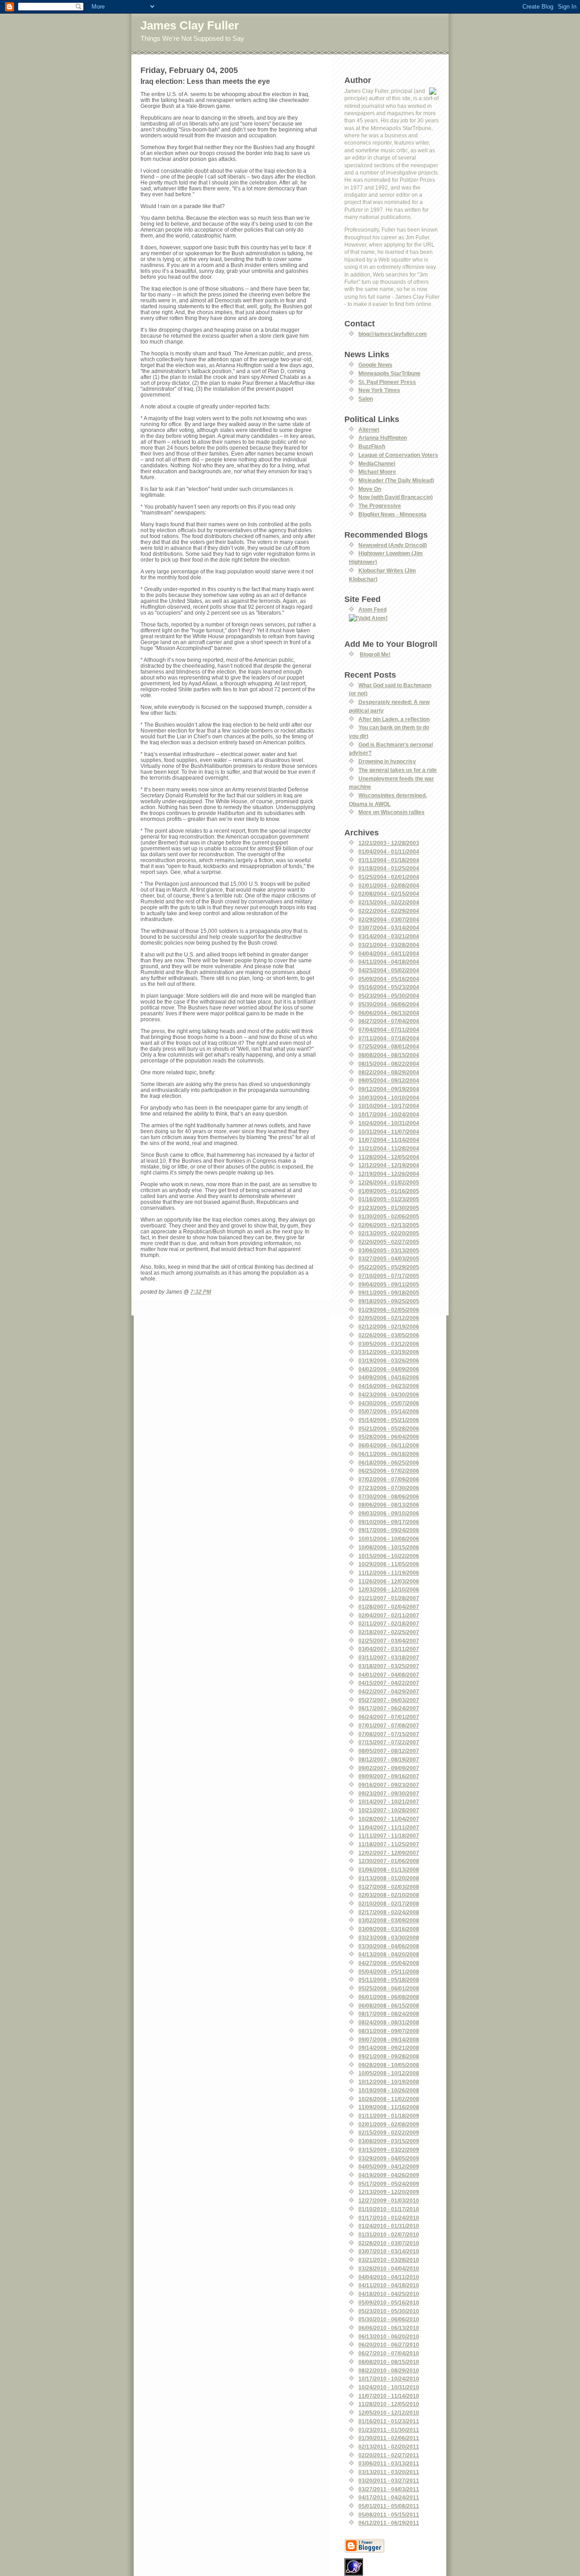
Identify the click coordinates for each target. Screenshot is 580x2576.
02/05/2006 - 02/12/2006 (389, 1318)
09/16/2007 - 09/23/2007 (389, 1785)
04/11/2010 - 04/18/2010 (389, 2285)
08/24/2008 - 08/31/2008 (389, 2022)
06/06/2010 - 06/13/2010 (389, 2328)
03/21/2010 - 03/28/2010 (389, 2260)
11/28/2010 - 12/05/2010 (389, 2404)
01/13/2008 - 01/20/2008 (389, 1878)
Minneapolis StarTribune (389, 373)
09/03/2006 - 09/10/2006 (389, 1513)
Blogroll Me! (375, 654)
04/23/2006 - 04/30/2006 (389, 1395)
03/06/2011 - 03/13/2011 (389, 2463)
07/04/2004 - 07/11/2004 (389, 1030)
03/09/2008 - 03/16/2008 (389, 1929)
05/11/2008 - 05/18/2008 (389, 1980)
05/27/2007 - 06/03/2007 (389, 1700)
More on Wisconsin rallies (391, 812)
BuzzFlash (372, 446)
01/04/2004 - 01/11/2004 (389, 851)
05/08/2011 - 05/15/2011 (389, 2515)
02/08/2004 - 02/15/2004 (389, 894)
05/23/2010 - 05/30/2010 (389, 2311)
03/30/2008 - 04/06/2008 (389, 1946)
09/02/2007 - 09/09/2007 (389, 1768)
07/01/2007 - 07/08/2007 (389, 1725)
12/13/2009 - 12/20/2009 (389, 2192)
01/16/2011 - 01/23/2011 (389, 2421)
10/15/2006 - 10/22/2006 (389, 1556)
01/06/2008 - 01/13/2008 (389, 1870)
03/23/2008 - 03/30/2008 (389, 1938)
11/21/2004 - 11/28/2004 (389, 1148)
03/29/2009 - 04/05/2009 (389, 2158)
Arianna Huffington (383, 438)
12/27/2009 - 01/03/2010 (389, 2200)
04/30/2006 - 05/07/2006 (389, 1403)
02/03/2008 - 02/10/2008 (389, 1895)
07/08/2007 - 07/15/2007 (389, 1734)
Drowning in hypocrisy (387, 761)
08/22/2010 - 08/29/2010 (389, 2370)
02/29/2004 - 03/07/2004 (389, 919)
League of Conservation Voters (398, 455)
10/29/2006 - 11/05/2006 (389, 1564)
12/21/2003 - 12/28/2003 (389, 843)
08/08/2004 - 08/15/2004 (389, 1055)
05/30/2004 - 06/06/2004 (389, 1004)
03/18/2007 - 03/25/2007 (389, 1666)
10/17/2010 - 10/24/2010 (389, 2379)
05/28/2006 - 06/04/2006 (389, 1437)
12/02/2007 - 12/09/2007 (389, 1853)
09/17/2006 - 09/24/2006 (389, 1530)
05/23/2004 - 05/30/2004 (389, 996)
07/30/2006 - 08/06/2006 (389, 1497)
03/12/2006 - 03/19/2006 (389, 1352)
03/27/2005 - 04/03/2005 (389, 1259)
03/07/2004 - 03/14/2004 (389, 928)
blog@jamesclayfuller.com (393, 334)
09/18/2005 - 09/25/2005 (389, 1301)
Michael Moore (377, 472)
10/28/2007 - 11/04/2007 (389, 1819)
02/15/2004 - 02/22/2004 (389, 902)
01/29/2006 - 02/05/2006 (389, 1310)
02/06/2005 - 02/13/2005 (389, 1225)
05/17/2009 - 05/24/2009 (389, 2184)
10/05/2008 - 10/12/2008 (389, 2073)
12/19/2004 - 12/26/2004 (389, 1174)
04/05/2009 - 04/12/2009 (389, 2166)
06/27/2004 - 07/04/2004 (389, 1021)
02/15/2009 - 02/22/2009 (389, 2132)
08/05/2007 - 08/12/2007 (389, 1751)
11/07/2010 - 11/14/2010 (389, 2396)
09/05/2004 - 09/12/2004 (389, 1080)
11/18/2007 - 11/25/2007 (389, 1844)
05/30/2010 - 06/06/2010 (389, 2319)
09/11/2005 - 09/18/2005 (389, 1293)
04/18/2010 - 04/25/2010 (389, 2294)
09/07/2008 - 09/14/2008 (389, 2040)
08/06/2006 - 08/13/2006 (389, 1505)
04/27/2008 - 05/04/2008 (389, 1963)
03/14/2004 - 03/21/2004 (389, 936)
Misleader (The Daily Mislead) (396, 480)
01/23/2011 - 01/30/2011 (389, 2430)
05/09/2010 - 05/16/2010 (389, 2302)
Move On (370, 489)
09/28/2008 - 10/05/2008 (389, 2065)
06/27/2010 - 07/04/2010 (389, 2353)
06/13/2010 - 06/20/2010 (389, 2336)
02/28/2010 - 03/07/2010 (389, 2243)
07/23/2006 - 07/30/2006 (389, 1488)
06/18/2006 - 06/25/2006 (389, 1463)
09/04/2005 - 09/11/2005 (389, 1284)
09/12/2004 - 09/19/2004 (389, 1089)
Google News (375, 365)
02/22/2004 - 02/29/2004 (389, 911)
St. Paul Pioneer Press (387, 382)
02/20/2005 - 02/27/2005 (389, 1242)
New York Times (379, 390)
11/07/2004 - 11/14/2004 (389, 1140)
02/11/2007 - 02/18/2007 (389, 1623)
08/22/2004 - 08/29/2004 (389, 1072)
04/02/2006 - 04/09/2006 (389, 1369)
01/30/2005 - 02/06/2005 (389, 1216)
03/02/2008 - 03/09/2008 (389, 1920)
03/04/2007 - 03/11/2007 (389, 1649)
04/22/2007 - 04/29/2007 (389, 1691)
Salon (366, 399)
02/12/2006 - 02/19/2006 (389, 1327)
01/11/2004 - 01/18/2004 (389, 860)
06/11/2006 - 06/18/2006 (389, 1454)
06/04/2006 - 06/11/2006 (389, 1445)
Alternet (369, 429)
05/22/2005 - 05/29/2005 (389, 1267)
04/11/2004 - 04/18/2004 (389, 962)
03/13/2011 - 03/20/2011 (389, 2472)
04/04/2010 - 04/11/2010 (389, 2277)
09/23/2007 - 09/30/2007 (389, 1793)
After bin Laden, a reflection (394, 719)
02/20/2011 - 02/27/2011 (389, 2455)
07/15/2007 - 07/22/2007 (389, 1742)
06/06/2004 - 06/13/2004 (389, 1013)
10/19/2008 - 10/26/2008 (389, 2090)
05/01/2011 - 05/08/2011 (389, 2506)
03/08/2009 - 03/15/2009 (389, 2141)
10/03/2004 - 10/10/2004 (389, 1098)
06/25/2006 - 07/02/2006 (389, 1471)
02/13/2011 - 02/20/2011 (389, 2447)
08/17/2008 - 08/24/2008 (389, 2014)
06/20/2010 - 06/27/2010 (389, 2345)
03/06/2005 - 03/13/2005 (389, 1250)
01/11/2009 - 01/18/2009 (389, 2116)
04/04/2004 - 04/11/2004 (389, 953)
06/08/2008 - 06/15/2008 (389, 2006)
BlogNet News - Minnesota (392, 514)
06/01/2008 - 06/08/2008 (389, 1997)
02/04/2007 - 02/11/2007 (389, 1615)
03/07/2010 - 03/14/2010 (389, 2251)
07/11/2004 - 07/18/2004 (389, 1038)
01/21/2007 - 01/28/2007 (389, 1598)
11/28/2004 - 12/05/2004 (389, 1157)
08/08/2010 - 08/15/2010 (389, 2362)
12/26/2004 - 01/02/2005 (389, 1182)
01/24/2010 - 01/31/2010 (389, 2226)
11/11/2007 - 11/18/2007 (389, 1836)
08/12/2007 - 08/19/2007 (389, 1759)
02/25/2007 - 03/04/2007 (389, 1641)
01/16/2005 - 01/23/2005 (389, 1199)
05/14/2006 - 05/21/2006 (389, 1420)
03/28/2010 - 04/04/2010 (389, 2268)
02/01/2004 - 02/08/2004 (389, 885)
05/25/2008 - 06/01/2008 (389, 1988)
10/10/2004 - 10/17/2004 (389, 1106)
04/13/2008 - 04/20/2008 (389, 1954)
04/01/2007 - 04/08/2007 (389, 1675)
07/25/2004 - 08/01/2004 (389, 1046)
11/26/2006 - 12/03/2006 (389, 1581)
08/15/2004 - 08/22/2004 (389, 1064)
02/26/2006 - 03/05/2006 (389, 1335)
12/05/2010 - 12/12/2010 (389, 2413)
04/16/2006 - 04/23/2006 (389, 1386)
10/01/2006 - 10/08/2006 (389, 1539)
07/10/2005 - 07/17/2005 (389, 1276)
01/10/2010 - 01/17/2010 (389, 2209)
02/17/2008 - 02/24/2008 (389, 1912)
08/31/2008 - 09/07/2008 (389, 2031)
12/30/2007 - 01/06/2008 (389, 1861)
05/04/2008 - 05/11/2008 (389, 1972)
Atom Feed (372, 609)
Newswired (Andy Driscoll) (393, 545)
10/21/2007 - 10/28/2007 (389, 1810)
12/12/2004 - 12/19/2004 (389, 1165)
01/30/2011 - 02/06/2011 (389, 2438)
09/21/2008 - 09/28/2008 (389, 2056)
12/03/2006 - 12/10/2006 (389, 1589)
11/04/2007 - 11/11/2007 (389, 1827)
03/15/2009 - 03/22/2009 (389, 2150)
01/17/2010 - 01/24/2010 (389, 2218)
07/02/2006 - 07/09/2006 (389, 1479)
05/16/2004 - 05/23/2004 (389, 987)
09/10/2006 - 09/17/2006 (389, 1522)
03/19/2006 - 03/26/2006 (389, 1361)
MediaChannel (377, 463)
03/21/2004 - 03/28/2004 (389, 945)
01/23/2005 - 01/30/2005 (389, 1208)
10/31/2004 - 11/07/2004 (389, 1132)
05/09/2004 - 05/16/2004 (389, 979)
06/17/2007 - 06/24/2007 (389, 1708)
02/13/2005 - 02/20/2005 (389, 1233)
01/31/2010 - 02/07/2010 (389, 2234)
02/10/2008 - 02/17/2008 (389, 1904)
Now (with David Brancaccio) (396, 497)
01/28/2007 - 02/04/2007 (389, 1607)
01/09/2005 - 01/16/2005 (389, 1191)
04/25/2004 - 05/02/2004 (389, 970)
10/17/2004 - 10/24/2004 (389, 1114)
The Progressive (380, 506)
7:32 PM (201, 1292)
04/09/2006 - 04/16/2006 (389, 1377)
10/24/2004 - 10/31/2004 (389, 1123)
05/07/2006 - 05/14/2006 (389, 1411)
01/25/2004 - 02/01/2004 (389, 877)
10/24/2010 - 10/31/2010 (389, 2387)
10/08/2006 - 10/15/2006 (389, 1547)
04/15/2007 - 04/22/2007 (389, 1683)
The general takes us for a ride (398, 770)
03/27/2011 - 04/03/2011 (389, 2489)
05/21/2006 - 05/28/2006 (389, 1429)
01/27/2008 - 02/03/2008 (389, 1887)
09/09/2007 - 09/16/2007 (389, 1776)
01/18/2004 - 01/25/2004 (389, 868)
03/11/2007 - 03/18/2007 (389, 1657)
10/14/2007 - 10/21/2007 (389, 1802)
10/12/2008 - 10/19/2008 (389, 2082)
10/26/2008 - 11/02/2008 (389, 2099)
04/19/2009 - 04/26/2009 (389, 2175)
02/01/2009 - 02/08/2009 (389, 2124)
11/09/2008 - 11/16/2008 (389, 2107)
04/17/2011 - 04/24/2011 (389, 2497)
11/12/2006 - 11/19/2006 (389, 1573)
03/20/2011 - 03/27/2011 (389, 2481)
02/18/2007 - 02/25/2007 (389, 1632)
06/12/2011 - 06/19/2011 (389, 2523)
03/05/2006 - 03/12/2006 (389, 1344)
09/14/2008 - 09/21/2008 (389, 2048)
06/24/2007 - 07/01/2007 (389, 1717)
